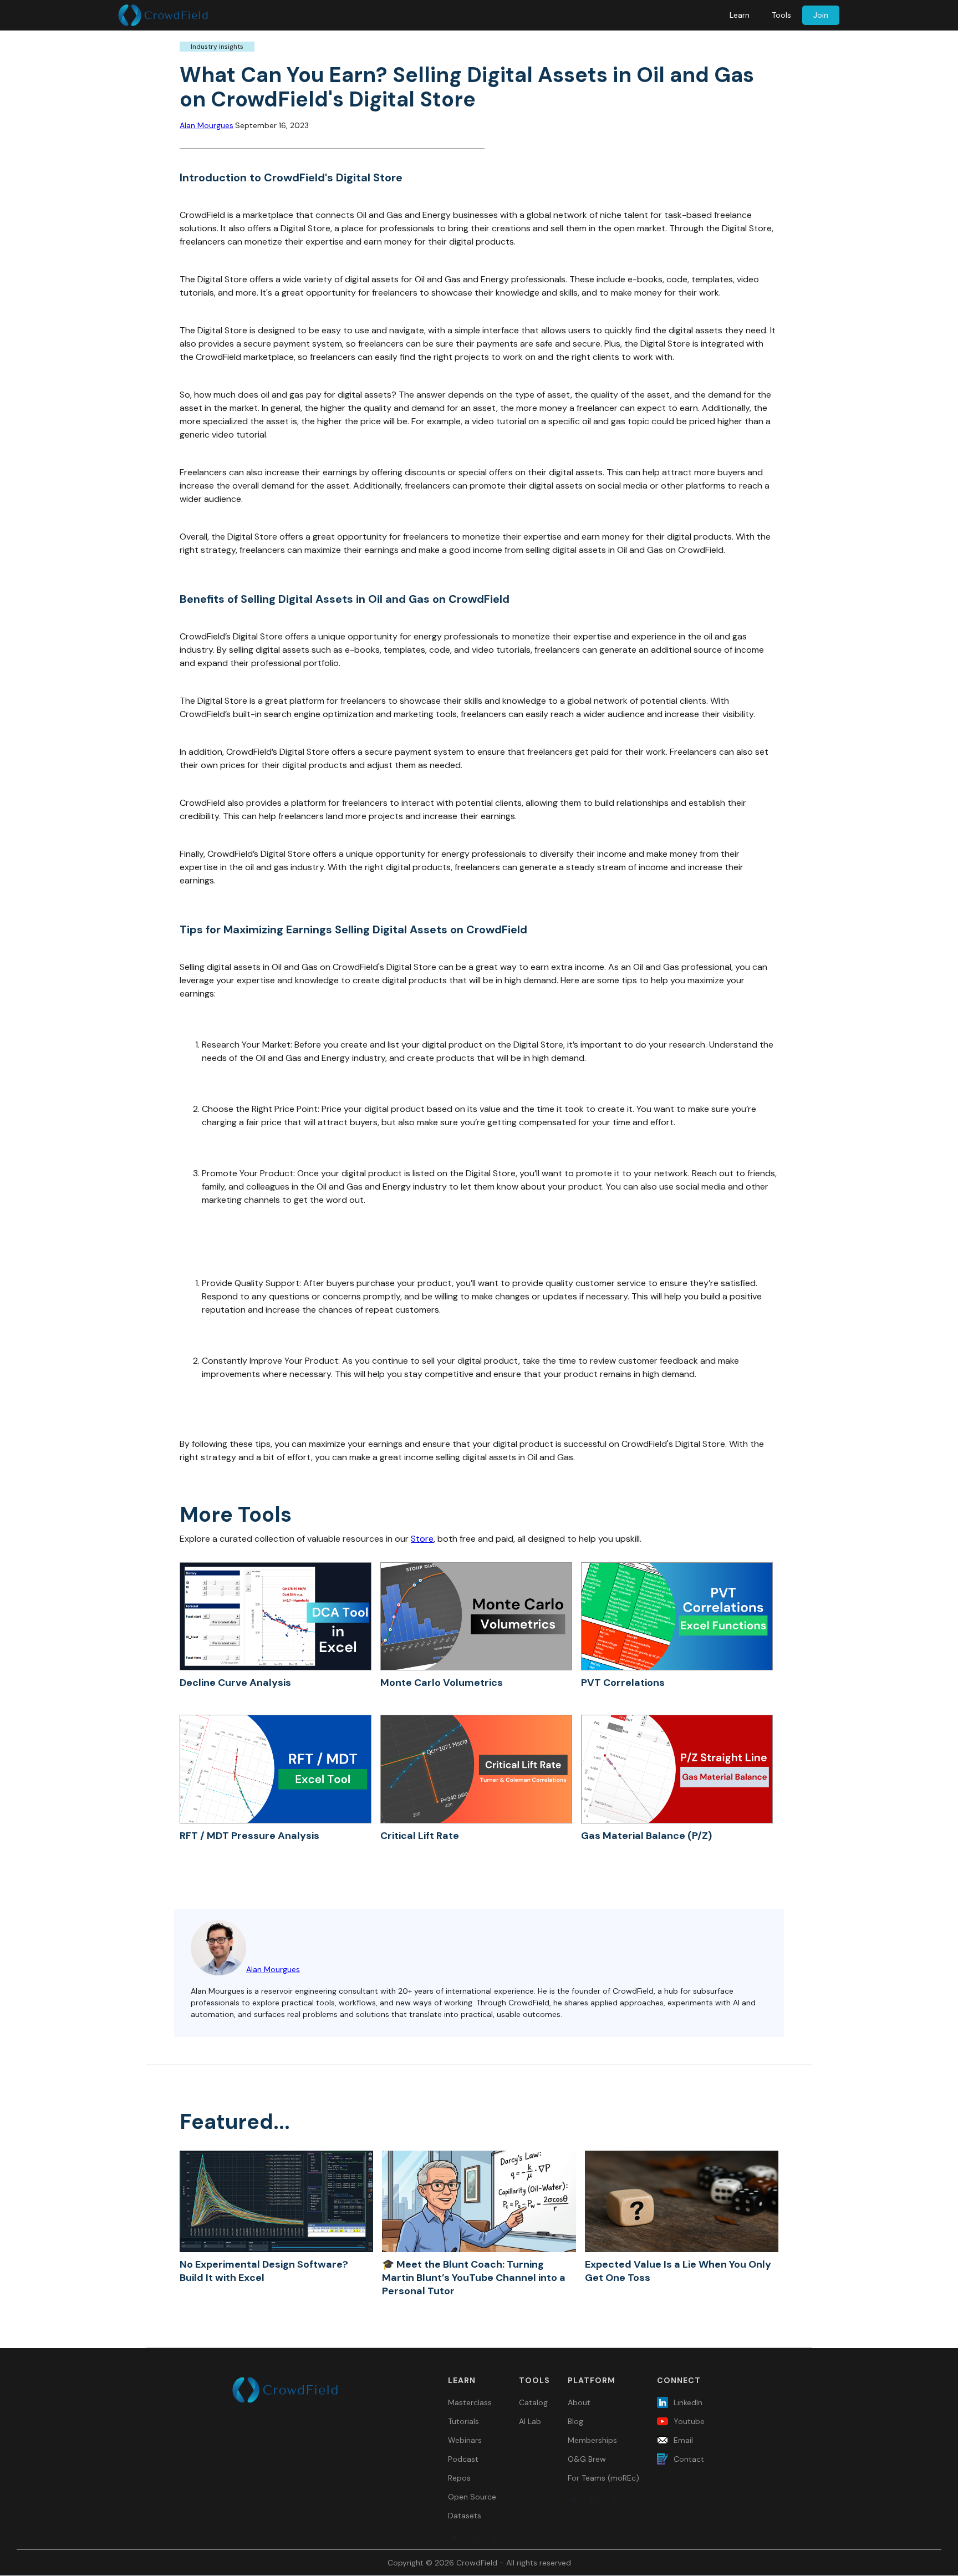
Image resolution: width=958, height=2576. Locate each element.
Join (821, 15)
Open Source (472, 2497)
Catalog (533, 2402)
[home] (163, 15)
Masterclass (470, 2402)
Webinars (465, 2440)
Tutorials (463, 2421)
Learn (740, 15)
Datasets (465, 2516)
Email (683, 2440)
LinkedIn (688, 2402)
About (579, 2402)
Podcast (463, 2459)
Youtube (689, 2421)
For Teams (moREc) (603, 2478)
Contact (689, 2459)
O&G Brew (587, 2459)
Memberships (592, 2440)
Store (422, 1539)
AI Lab (530, 2421)
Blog (575, 2421)
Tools (781, 15)
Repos (459, 2478)
